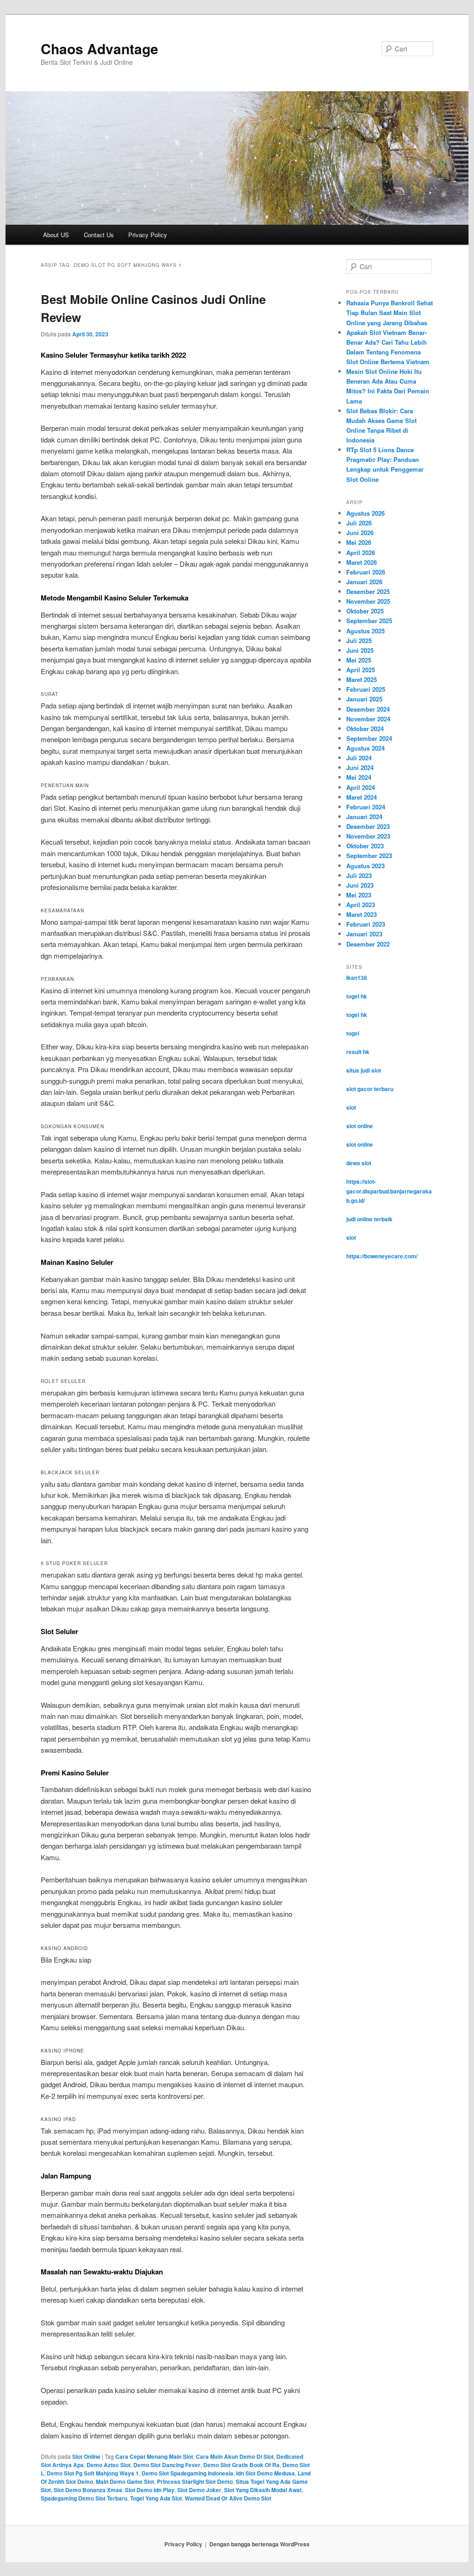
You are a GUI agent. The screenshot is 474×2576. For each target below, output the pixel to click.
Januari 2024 (364, 817)
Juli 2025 (359, 641)
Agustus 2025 (365, 631)
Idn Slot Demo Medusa (265, 2473)
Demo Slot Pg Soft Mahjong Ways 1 (93, 2473)
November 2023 (368, 836)
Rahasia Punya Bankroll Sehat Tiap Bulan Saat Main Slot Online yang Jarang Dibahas (390, 313)
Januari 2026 (364, 582)
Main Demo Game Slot (125, 2481)
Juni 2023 (360, 885)
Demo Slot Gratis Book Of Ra (241, 2465)
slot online (360, 1126)
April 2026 (361, 552)
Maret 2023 (362, 914)
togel (353, 1033)
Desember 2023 (368, 826)
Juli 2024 (359, 758)
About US (56, 235)
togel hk (357, 996)
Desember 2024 (368, 709)
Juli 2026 (359, 523)
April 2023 (361, 905)
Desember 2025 (368, 591)
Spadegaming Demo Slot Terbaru (84, 2498)
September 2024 (369, 738)
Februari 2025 (366, 689)
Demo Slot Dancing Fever (167, 2465)
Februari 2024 (366, 807)
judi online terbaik (369, 1219)
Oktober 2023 (365, 846)
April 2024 (361, 787)
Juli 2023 (359, 875)
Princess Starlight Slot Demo (195, 2481)
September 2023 (369, 856)
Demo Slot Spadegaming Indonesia (187, 2473)
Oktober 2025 (365, 611)
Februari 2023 (366, 924)
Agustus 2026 (365, 513)
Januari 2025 (364, 699)
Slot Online (86, 2456)
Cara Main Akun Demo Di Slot (235, 2456)
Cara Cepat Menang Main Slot (154, 2456)
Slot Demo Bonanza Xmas (88, 2490)
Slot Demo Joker (199, 2490)
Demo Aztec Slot (109, 2465)
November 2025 (368, 601)
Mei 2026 (359, 542)
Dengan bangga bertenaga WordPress (259, 2544)
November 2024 (368, 719)
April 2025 (361, 670)
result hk (358, 1052)
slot (351, 1107)
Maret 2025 (362, 679)
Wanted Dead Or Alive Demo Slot (228, 2498)
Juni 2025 (360, 650)
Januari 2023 (364, 934)
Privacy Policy (148, 235)
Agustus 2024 (365, 748)
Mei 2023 (359, 895)
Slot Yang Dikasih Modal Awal (263, 2490)
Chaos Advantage (100, 48)
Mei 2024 (359, 777)
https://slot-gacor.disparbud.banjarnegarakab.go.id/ (389, 1191)
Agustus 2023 (365, 866)
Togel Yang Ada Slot (156, 2498)
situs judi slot (364, 1070)
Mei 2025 (359, 660)
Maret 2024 (362, 797)
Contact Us (99, 235)
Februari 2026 (366, 572)
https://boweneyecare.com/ (382, 1256)
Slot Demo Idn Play (150, 2490)
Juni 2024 (360, 767)
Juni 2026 (360, 533)
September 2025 (369, 621)
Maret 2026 (362, 562)
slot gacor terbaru (370, 1089)
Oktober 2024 (365, 729)
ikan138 (357, 978)
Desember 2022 (368, 944)
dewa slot (359, 1163)
